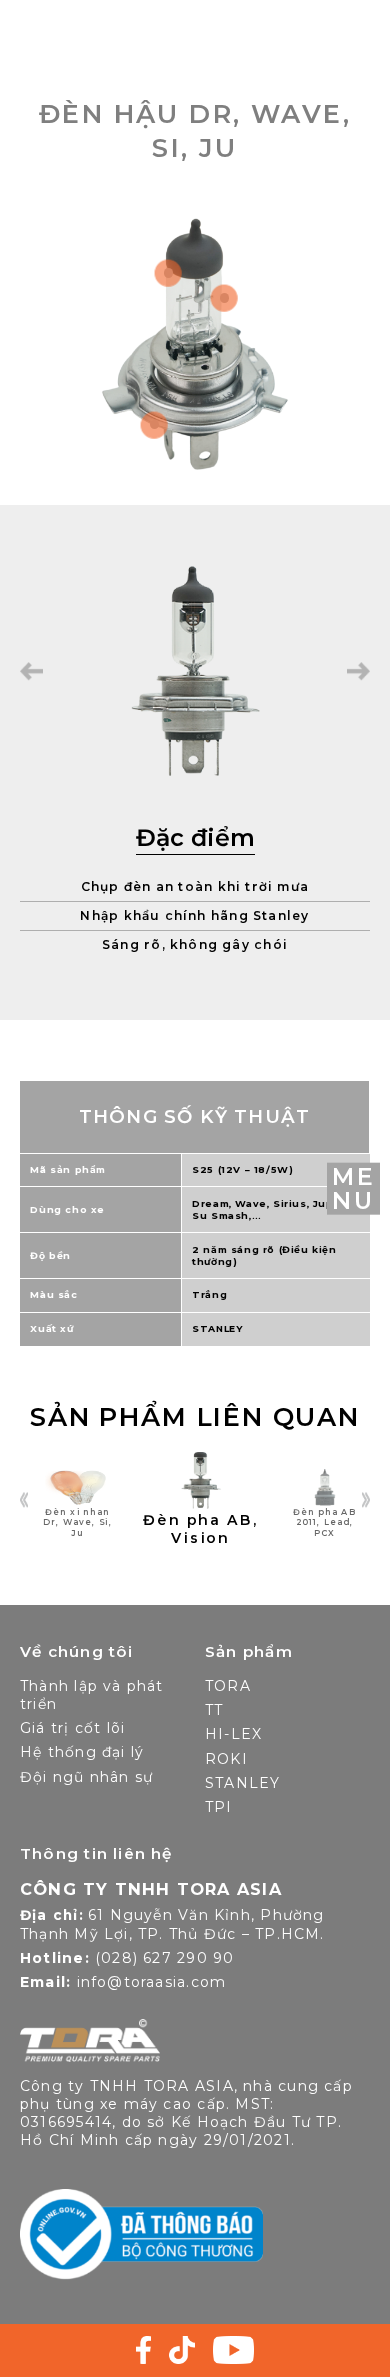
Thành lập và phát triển (92, 1695)
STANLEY (243, 1783)
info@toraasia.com (152, 1982)
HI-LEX (233, 1734)
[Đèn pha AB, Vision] (186, 1495)
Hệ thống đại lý (82, 1752)
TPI (219, 1807)
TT (214, 1710)
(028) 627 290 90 (164, 1958)
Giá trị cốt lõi (72, 1728)
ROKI (226, 1759)
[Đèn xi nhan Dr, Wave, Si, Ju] (63, 1503)
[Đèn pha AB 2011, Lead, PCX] (309, 1503)
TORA (228, 1686)
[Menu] (353, 1188)
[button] (31, 672)
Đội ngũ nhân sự (86, 1777)
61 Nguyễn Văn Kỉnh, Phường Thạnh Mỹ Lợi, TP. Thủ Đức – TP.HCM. (172, 1924)
